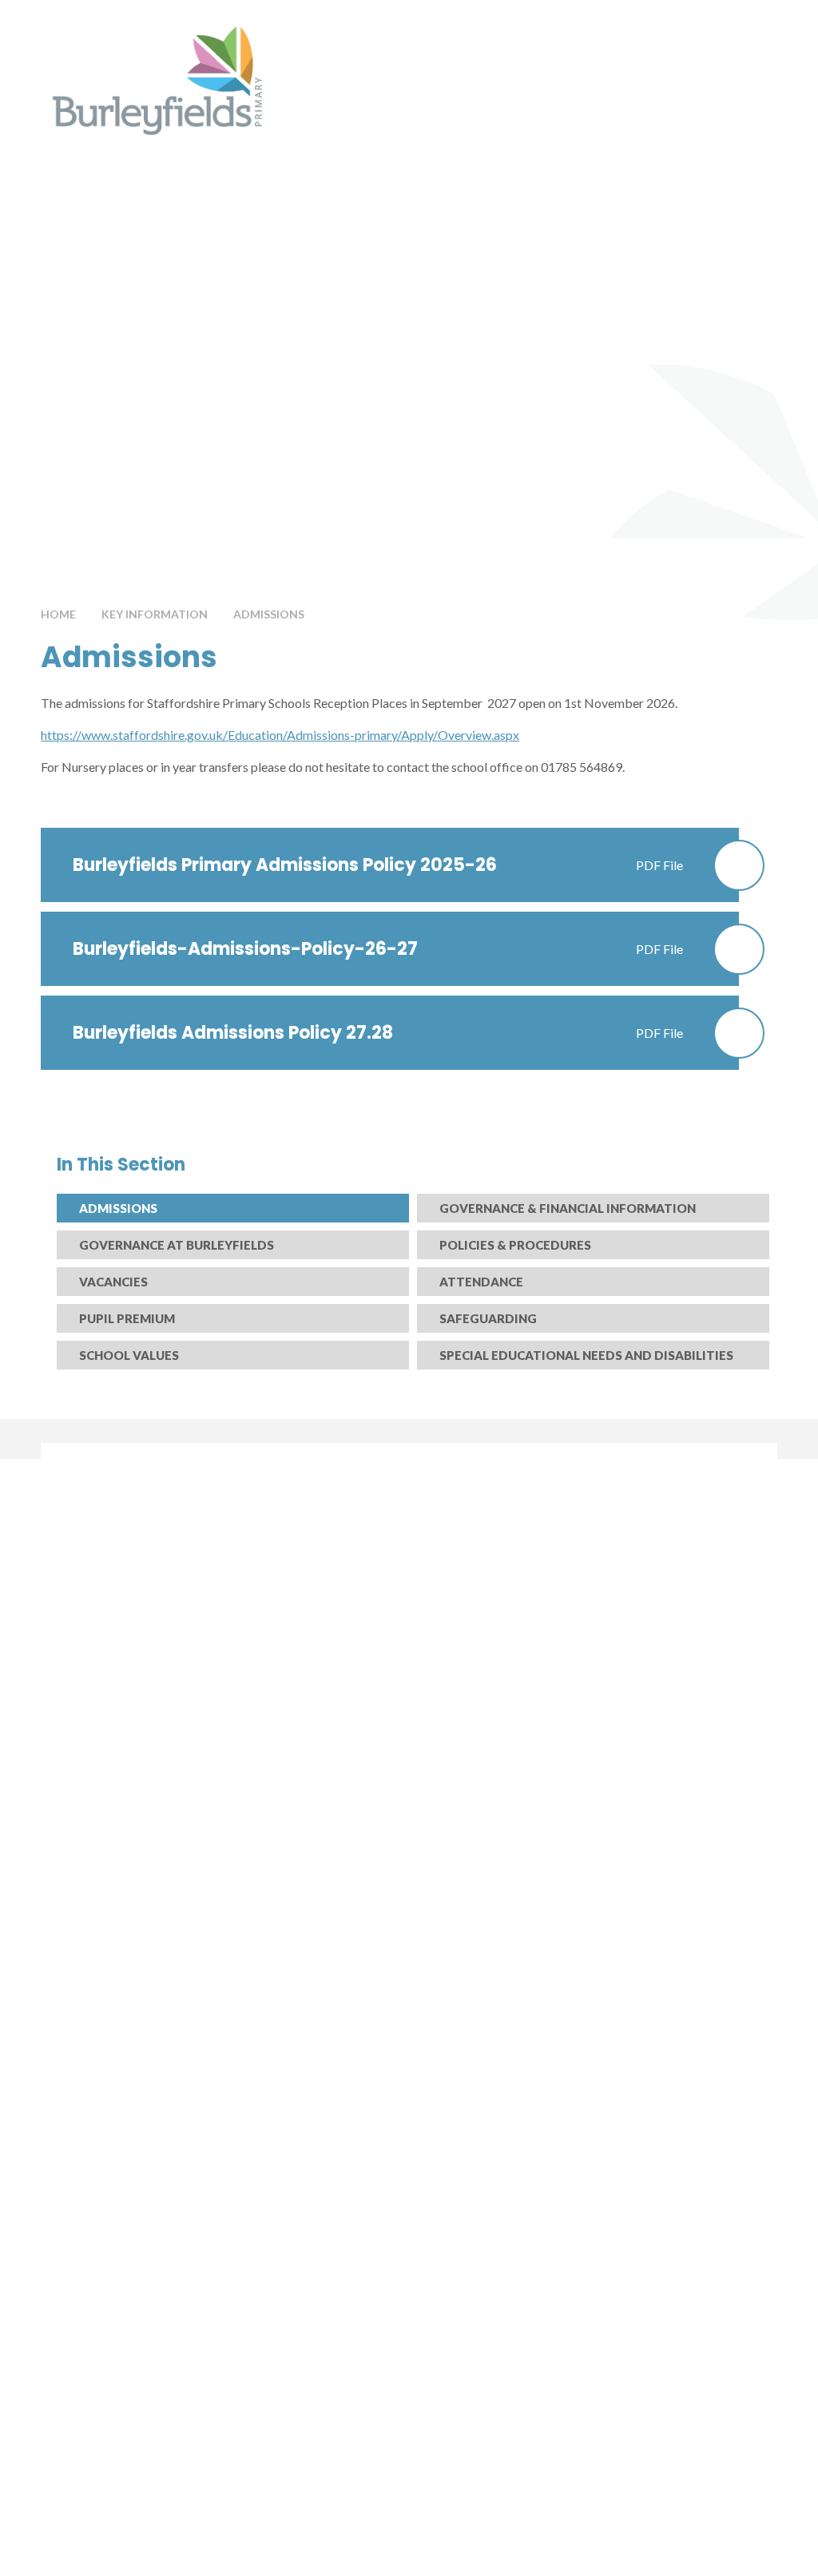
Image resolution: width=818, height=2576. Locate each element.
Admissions (269, 614)
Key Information (155, 614)
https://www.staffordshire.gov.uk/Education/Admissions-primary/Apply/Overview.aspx (280, 735)
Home (58, 614)
